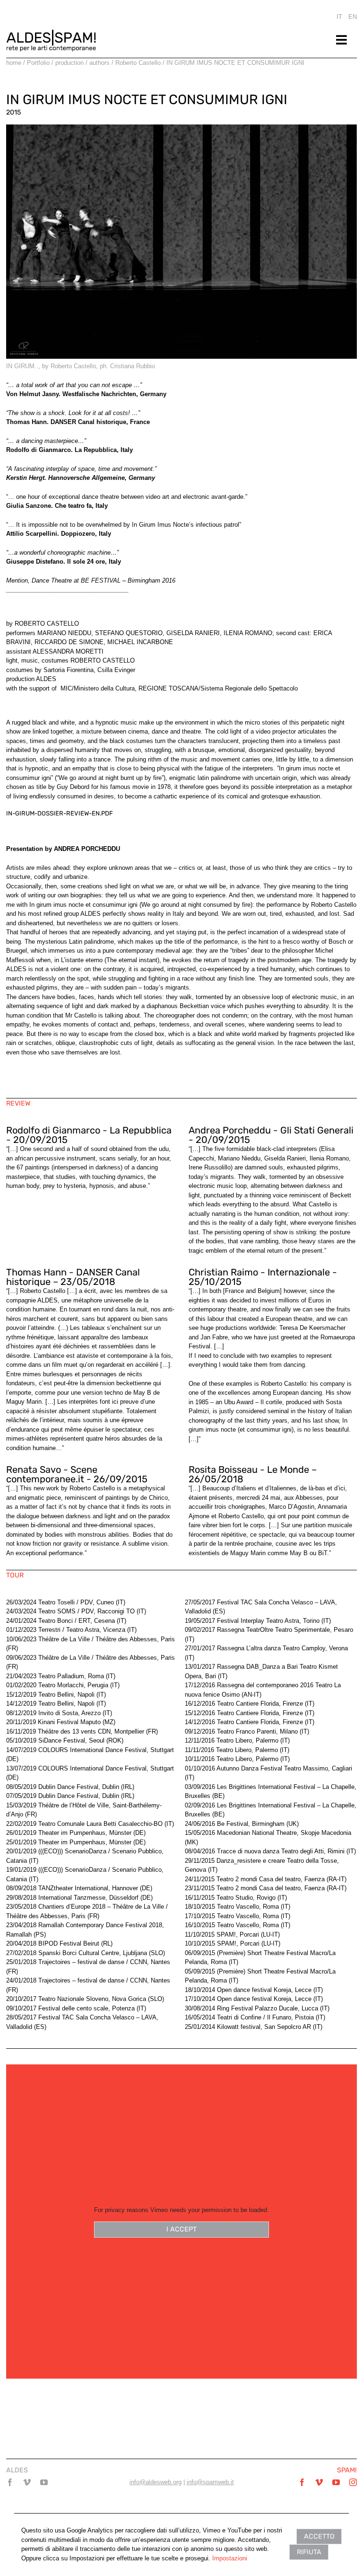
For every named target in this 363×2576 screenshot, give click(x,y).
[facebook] (10, 2482)
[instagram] (353, 2482)
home (14, 63)
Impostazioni (230, 2558)
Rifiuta (309, 2552)
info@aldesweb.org (156, 2482)
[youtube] (44, 2482)
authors (99, 63)
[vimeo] (27, 2482)
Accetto (319, 2536)
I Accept (181, 2229)
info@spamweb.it (210, 2482)
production (69, 63)
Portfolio (38, 63)
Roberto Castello (138, 63)
